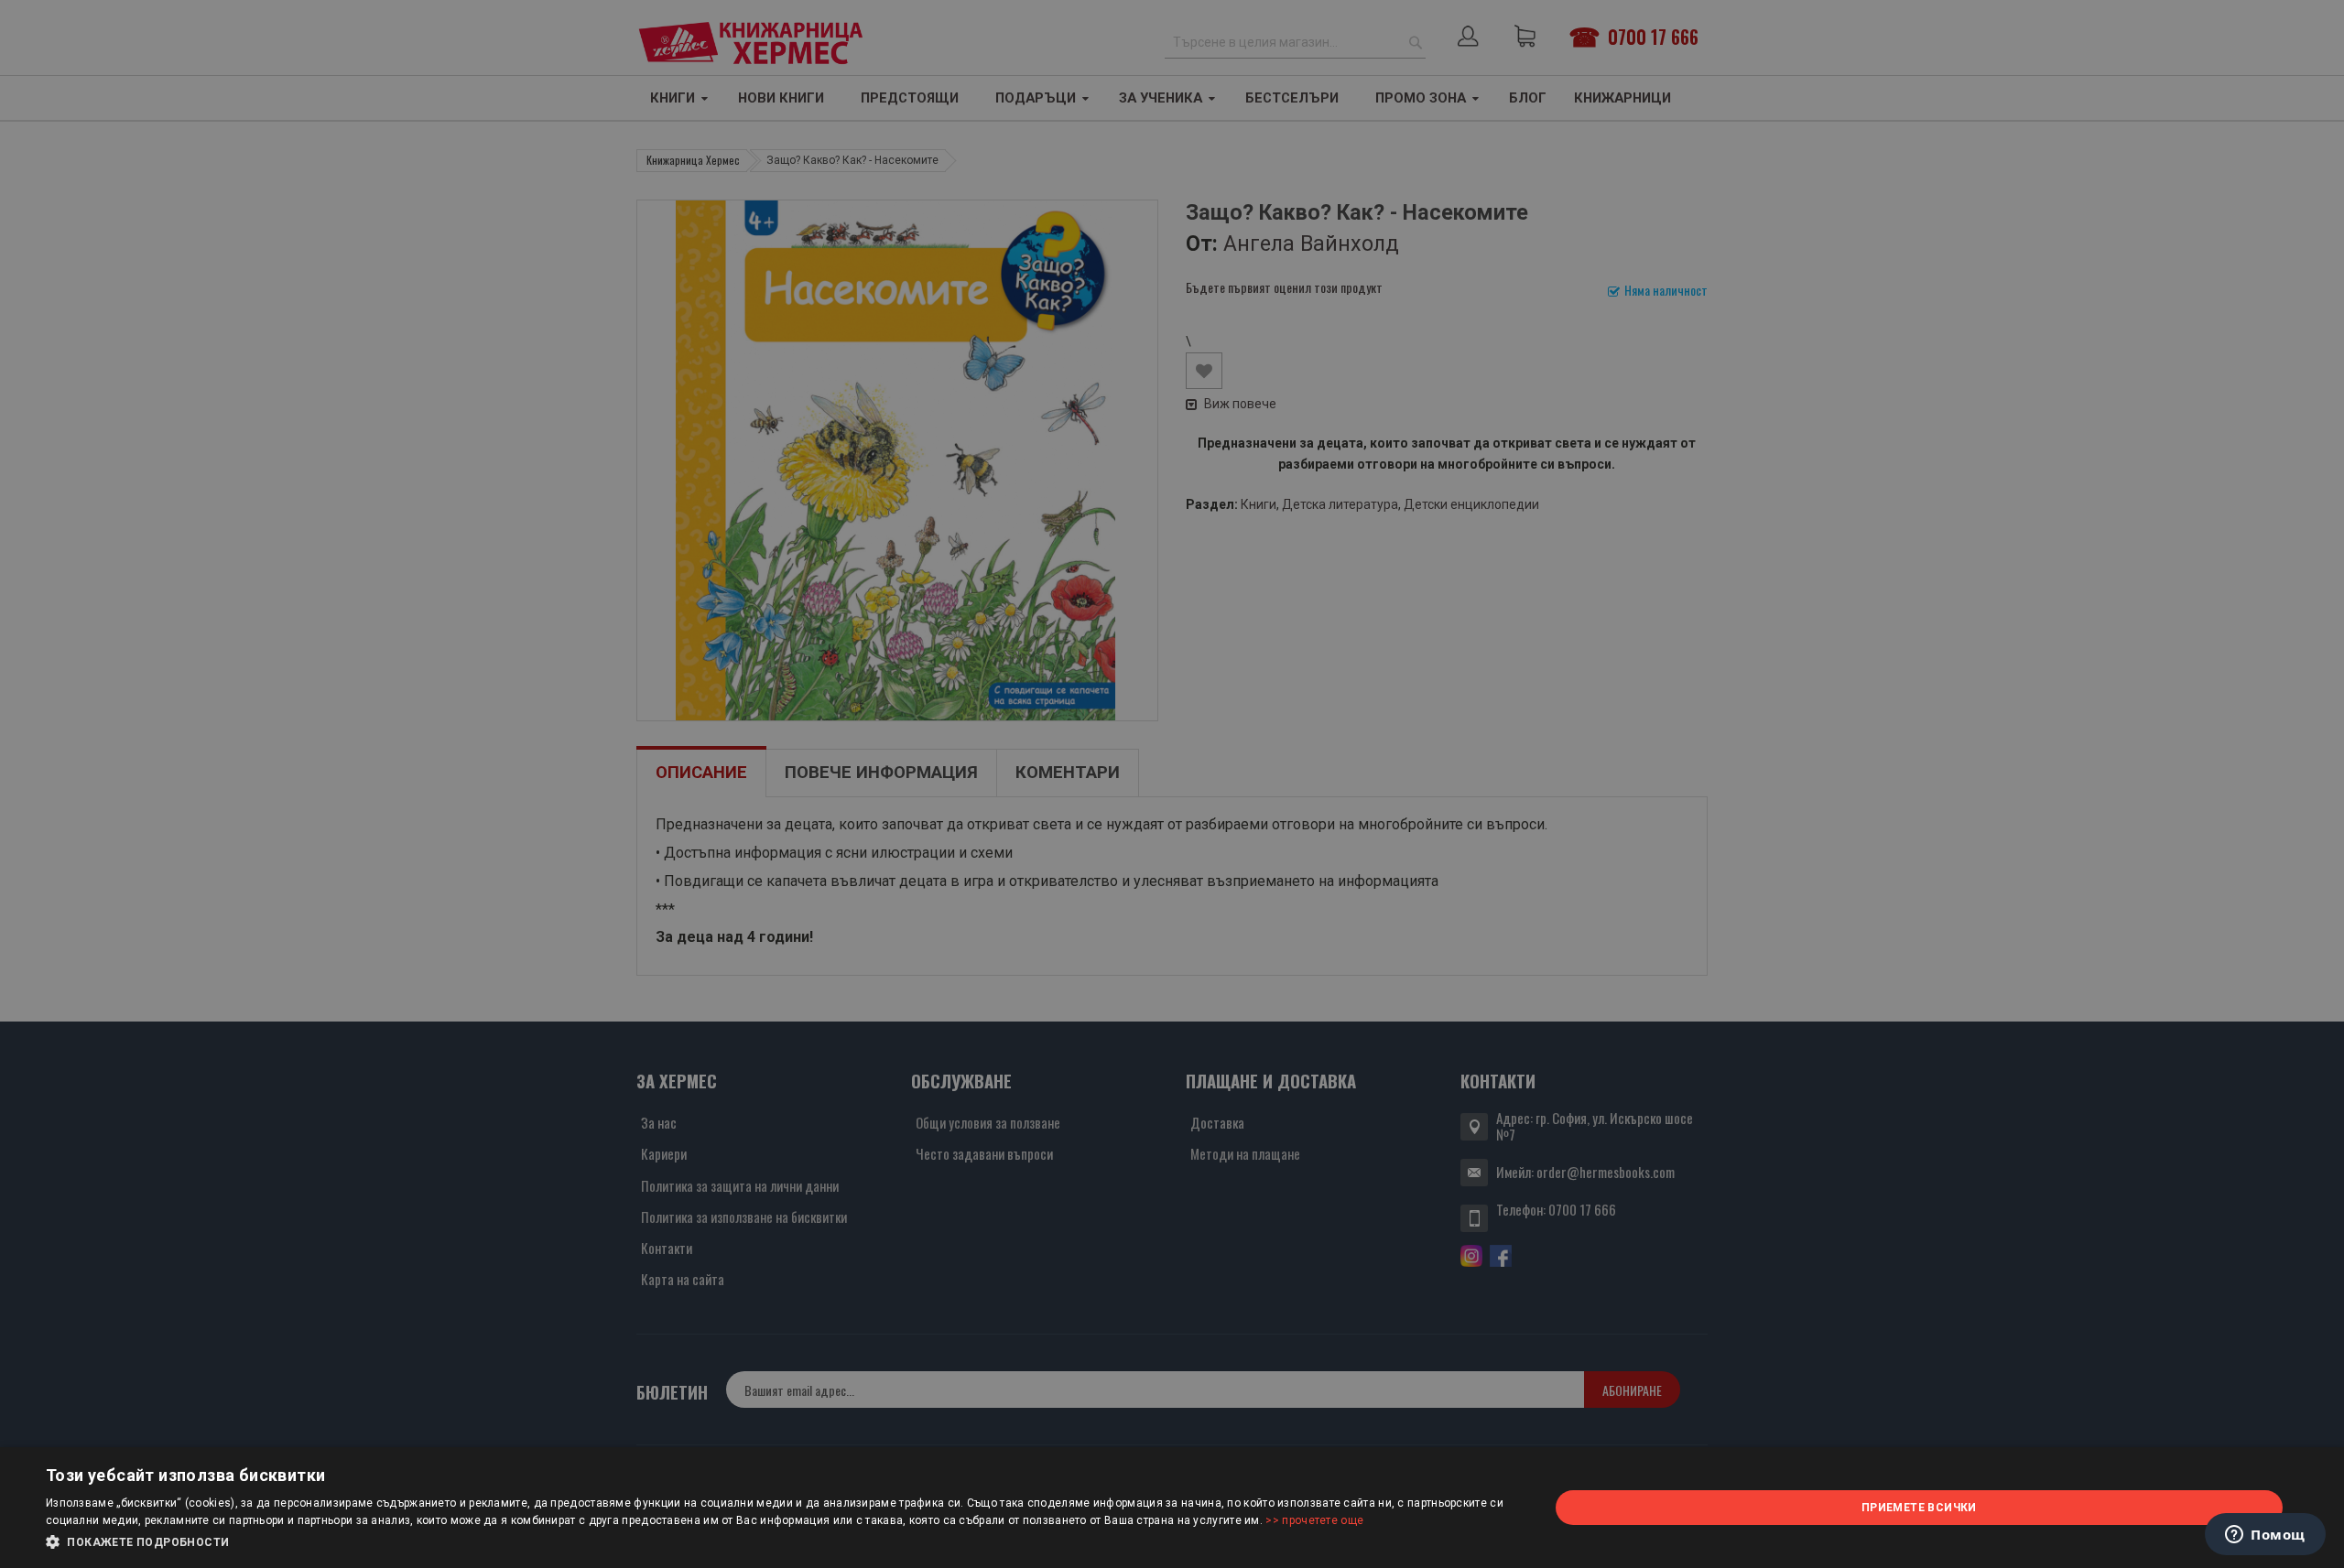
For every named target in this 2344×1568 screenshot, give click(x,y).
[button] (775, 1542)
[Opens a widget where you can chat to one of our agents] (2265, 1536)
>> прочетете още (1314, 1520)
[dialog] (1172, 1508)
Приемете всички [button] (1919, 1508)
